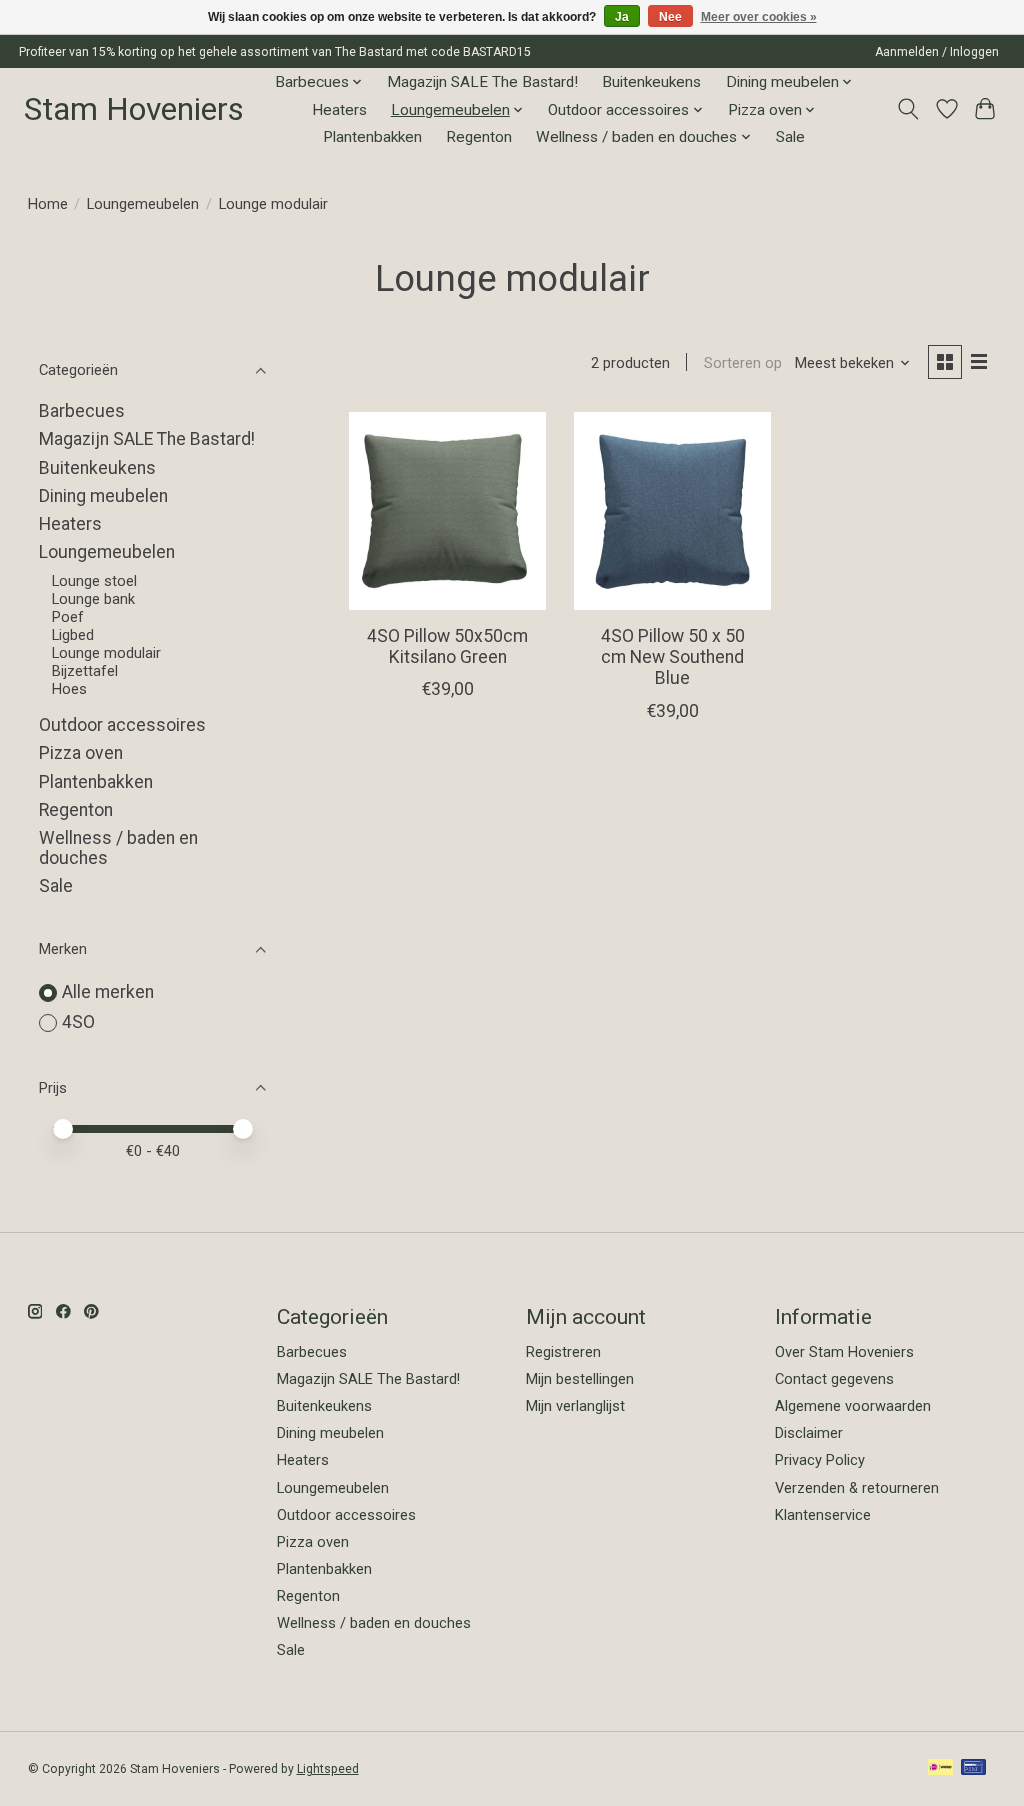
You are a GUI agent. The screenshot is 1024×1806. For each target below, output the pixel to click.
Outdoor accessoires (122, 725)
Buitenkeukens (651, 82)
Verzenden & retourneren (857, 1488)
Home (48, 204)
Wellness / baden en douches (374, 1623)
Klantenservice (823, 1515)
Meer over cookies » (759, 17)
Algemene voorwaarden (853, 1406)
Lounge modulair (106, 653)
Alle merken (108, 992)
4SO (78, 1022)
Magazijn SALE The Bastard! (482, 82)
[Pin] (973, 1768)
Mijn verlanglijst (575, 1406)
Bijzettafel (85, 671)
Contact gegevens (834, 1379)
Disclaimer (809, 1433)
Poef (68, 617)
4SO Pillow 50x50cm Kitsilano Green (447, 646)
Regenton (479, 137)
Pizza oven (81, 753)
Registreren (563, 1352)
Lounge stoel (94, 581)
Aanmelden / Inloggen (937, 52)
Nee (670, 17)
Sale (790, 137)
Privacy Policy (820, 1460)
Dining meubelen (103, 496)
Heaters (339, 110)
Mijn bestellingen (580, 1379)
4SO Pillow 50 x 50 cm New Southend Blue (673, 657)
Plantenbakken (372, 137)
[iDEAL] (940, 1768)
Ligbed (73, 635)
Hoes (69, 689)
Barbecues (82, 411)
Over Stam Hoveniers (844, 1352)
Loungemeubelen (143, 204)
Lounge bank (93, 599)
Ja (622, 17)
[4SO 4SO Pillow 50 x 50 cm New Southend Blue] (672, 510)
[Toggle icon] (907, 109)
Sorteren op (743, 363)
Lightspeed (328, 1769)
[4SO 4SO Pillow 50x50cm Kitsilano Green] (447, 510)
